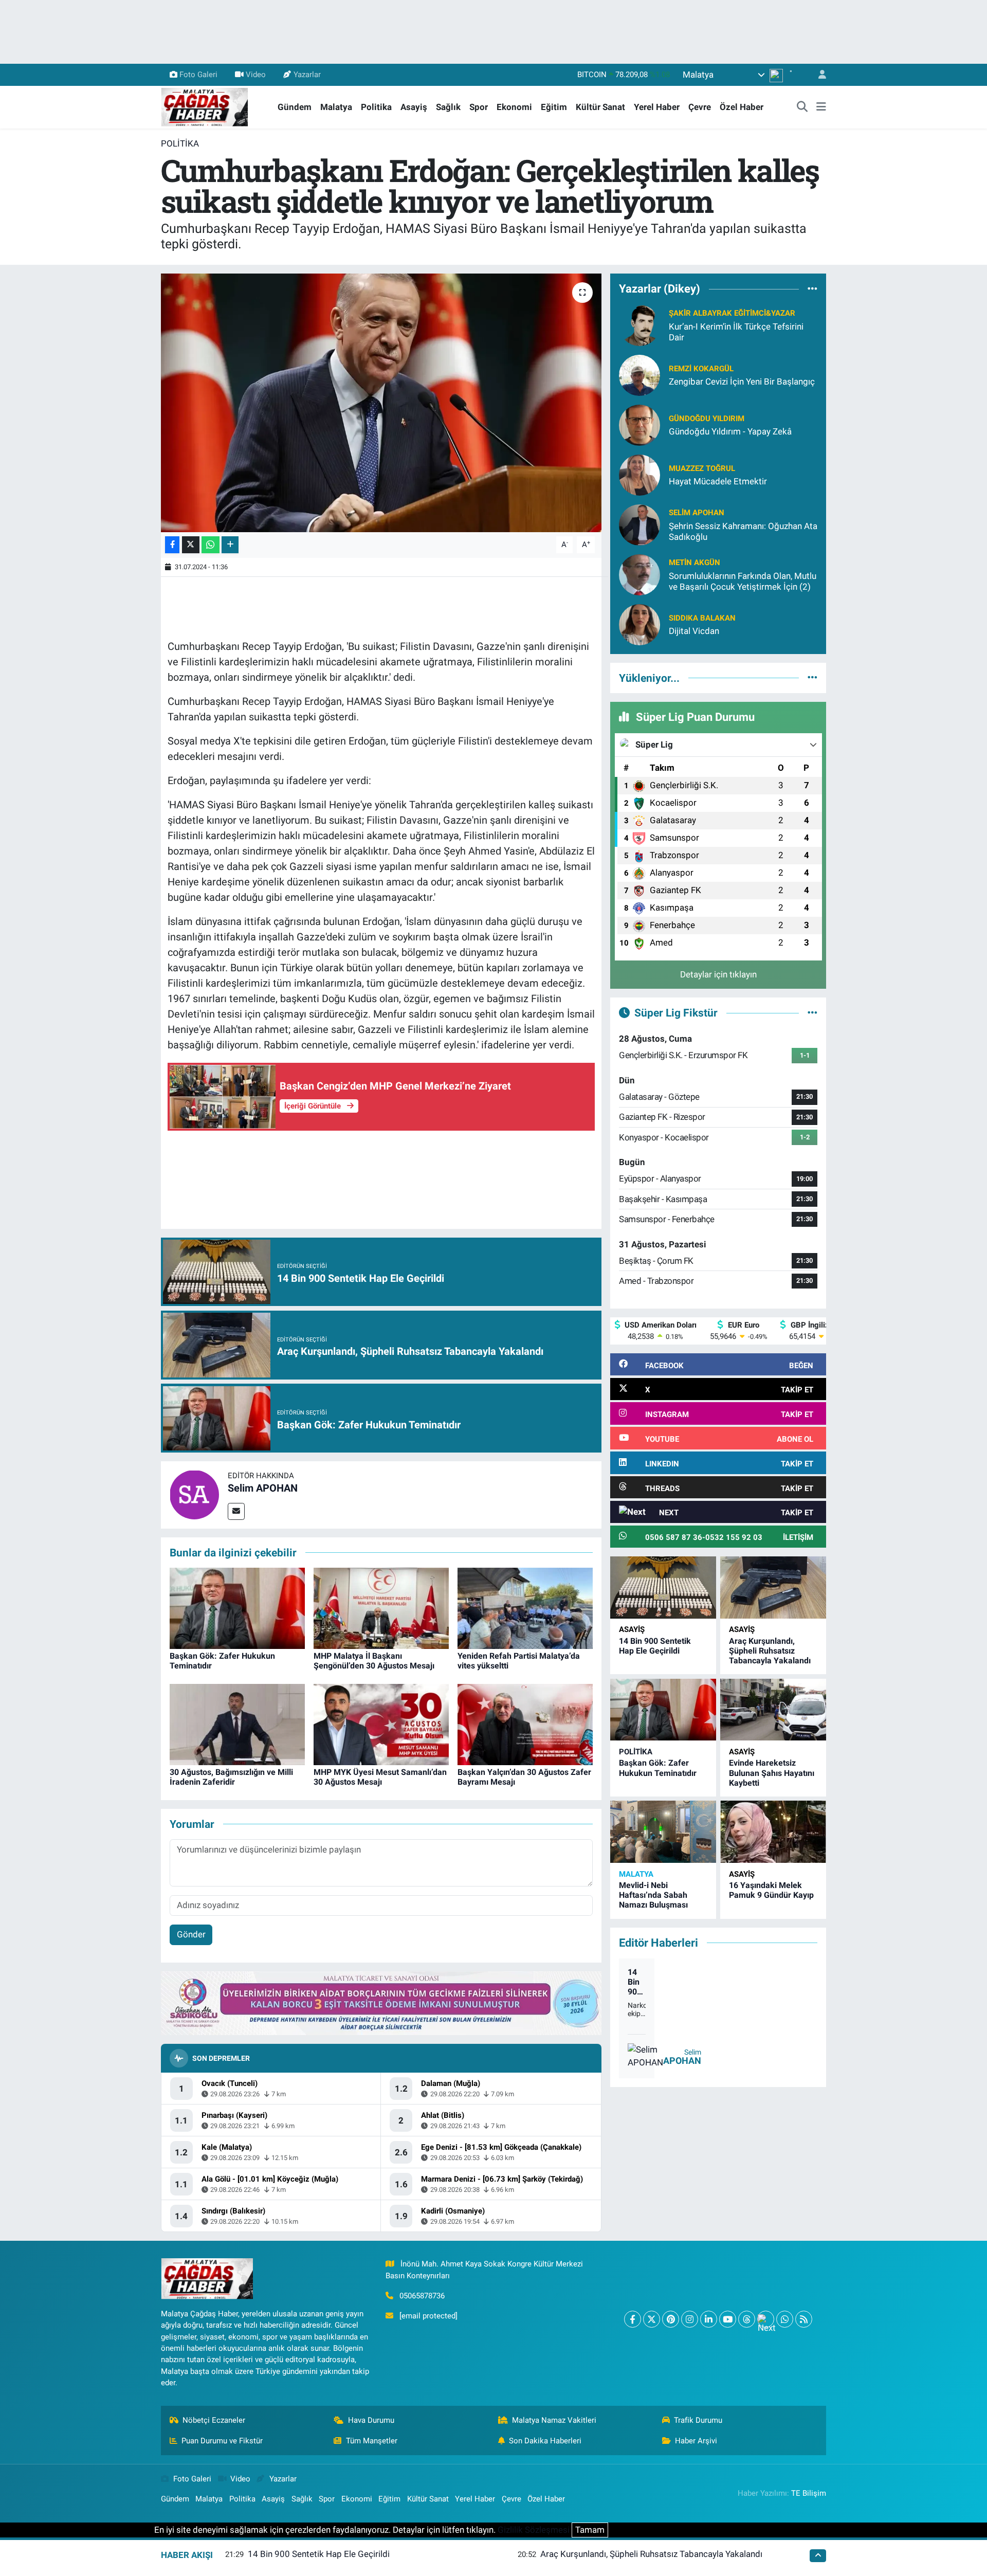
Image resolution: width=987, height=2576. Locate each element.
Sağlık (448, 107)
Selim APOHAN (263, 1488)
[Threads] (747, 2319)
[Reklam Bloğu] (381, 2003)
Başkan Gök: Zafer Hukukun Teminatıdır (658, 1768)
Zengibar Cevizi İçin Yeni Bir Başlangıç (742, 382)
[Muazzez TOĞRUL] (639, 474)
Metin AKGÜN (694, 563)
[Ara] (802, 107)
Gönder (191, 1934)
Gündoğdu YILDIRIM (707, 419)
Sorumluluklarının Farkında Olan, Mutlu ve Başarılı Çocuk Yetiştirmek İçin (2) (743, 581)
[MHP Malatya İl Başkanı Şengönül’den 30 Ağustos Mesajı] (381, 1607)
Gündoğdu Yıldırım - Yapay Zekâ (730, 431)
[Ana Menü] (821, 107)
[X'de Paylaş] (191, 545)
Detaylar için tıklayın (718, 974)
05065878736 (422, 2296)
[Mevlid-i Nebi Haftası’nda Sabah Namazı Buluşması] (663, 1832)
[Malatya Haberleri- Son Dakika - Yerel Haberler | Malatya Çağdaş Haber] (205, 106)
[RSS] (804, 2319)
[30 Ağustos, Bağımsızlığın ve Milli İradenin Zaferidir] (237, 1724)
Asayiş (414, 107)
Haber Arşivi (696, 2441)
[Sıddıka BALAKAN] (639, 624)
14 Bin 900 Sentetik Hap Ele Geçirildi (655, 1646)
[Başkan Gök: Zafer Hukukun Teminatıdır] (237, 1607)
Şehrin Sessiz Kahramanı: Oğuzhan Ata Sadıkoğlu (743, 531)
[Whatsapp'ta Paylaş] (211, 545)
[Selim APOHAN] (194, 1494)
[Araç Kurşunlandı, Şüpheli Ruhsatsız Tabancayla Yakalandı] (773, 1588)
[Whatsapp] (785, 2319)
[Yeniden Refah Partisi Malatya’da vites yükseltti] (525, 1607)
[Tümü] (812, 289)
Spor (479, 107)
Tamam (590, 2530)
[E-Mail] (236, 1511)
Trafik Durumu (698, 2420)
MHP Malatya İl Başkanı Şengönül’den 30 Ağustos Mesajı (374, 1661)
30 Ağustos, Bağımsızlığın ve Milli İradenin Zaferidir (231, 1777)
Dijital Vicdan (694, 631)
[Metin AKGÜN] (639, 574)
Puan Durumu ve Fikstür (222, 2441)
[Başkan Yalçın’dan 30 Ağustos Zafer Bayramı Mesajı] (525, 1724)
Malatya (336, 107)
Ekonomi (514, 107)
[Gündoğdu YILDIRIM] (639, 424)
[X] (652, 2319)
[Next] (766, 2319)
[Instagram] (690, 2319)
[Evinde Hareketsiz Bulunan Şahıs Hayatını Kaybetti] (773, 1710)
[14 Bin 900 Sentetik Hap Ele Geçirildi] (663, 1588)
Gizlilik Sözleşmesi (534, 2530)
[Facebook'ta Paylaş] (172, 545)
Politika (376, 107)
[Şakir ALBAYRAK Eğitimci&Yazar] (639, 324)
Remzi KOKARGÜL (701, 369)
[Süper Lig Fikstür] (812, 1012)
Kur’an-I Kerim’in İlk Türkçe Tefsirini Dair (736, 332)
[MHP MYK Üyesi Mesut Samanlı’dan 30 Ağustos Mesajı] (381, 1724)
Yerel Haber (657, 107)
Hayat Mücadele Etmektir (718, 481)
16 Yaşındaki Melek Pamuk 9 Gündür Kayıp (771, 1890)
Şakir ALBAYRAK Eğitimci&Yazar (732, 313)
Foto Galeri (198, 75)
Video (256, 75)
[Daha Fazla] (230, 545)
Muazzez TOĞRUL (702, 468)
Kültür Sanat (600, 107)
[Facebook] (633, 2319)
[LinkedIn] (709, 2319)
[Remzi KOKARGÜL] (639, 374)
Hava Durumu (371, 2420)
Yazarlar (307, 75)
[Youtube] (728, 2319)
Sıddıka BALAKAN (702, 618)
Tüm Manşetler (372, 2441)
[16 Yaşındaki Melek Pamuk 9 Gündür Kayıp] (773, 1832)
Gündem (295, 107)
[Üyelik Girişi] (818, 75)
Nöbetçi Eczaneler (214, 2420)
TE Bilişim (809, 2493)
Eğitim (554, 107)
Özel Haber (742, 107)
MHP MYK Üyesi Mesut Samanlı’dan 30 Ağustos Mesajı (380, 1777)
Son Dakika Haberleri (545, 2441)
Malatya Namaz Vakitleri (554, 2420)
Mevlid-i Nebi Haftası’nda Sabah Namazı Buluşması (653, 1895)
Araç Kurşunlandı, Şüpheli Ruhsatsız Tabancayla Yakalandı (770, 1651)
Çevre (700, 107)
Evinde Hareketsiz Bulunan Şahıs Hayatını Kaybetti (772, 1773)
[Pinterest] (671, 2319)
